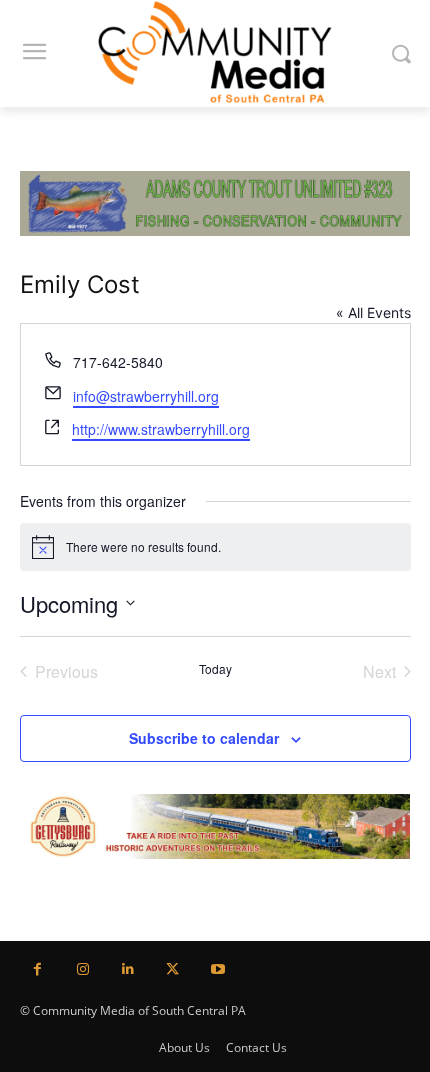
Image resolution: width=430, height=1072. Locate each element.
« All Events (373, 312)
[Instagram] (82, 969)
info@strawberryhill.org (146, 396)
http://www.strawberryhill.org (161, 429)
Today (215, 669)
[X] (172, 969)
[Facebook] (37, 969)
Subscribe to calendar (204, 738)
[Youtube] (217, 969)
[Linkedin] (127, 969)
